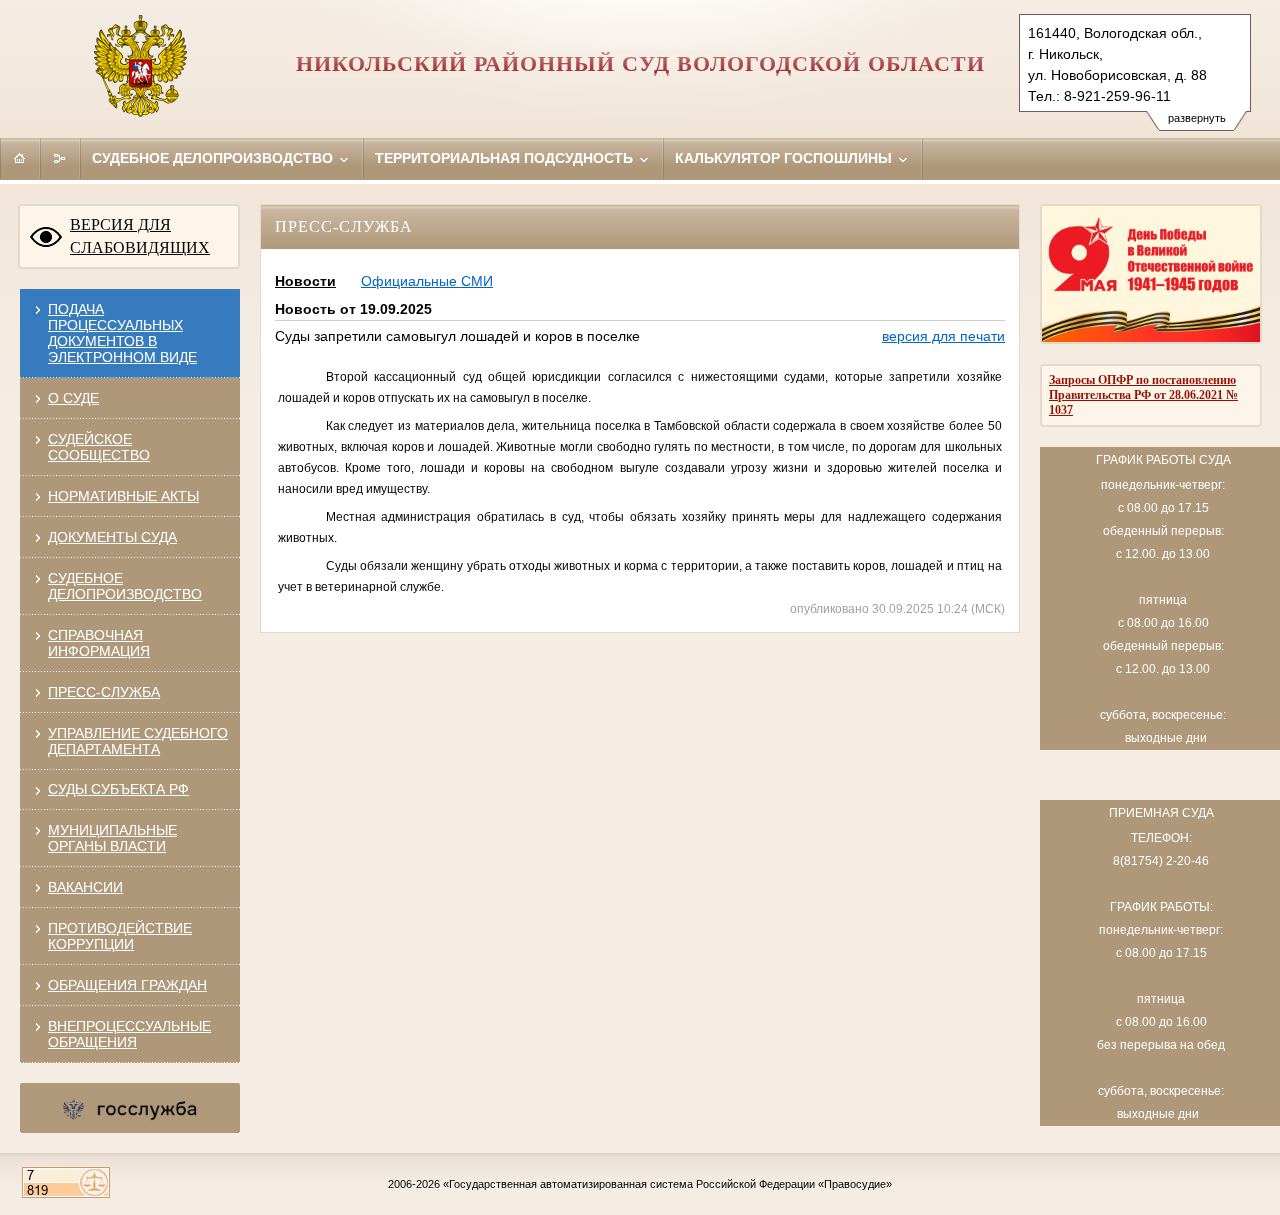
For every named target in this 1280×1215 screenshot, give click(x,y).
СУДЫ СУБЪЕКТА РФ (118, 789)
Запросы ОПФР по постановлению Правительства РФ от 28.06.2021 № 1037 (1143, 395)
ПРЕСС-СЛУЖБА (104, 692)
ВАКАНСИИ (85, 887)
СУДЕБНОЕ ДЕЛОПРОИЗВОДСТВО (125, 586)
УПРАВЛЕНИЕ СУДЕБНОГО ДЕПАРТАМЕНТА (138, 741)
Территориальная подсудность (506, 158)
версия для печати (943, 336)
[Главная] (20, 158)
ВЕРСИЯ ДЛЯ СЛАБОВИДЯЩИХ (140, 236)
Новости (305, 281)
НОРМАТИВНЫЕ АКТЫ (123, 496)
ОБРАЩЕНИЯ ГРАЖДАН (127, 985)
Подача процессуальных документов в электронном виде (122, 333)
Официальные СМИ (427, 281)
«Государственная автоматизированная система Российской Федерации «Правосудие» (667, 1184)
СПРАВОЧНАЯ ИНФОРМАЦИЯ (99, 643)
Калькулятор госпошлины (785, 158)
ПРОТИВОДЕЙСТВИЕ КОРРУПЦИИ (120, 936)
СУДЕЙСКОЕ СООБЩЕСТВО (99, 447)
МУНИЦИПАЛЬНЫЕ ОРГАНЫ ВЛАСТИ (112, 838)
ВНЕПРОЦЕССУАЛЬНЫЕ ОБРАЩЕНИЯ (129, 1034)
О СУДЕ (73, 398)
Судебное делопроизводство (214, 158)
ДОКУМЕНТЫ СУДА (112, 537)
